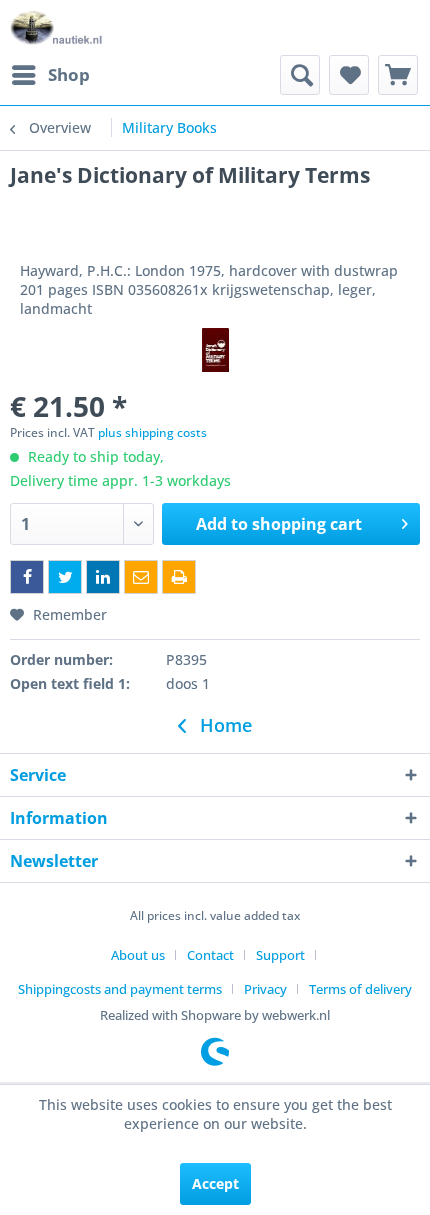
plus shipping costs (152, 432)
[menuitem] (50, 75)
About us (138, 955)
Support (280, 955)
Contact (210, 955)
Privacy (265, 989)
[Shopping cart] (398, 75)
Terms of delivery (360, 989)
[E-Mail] (141, 577)
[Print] (179, 577)
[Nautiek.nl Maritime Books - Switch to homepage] (56, 27)
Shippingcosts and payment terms (120, 989)
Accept (215, 1183)
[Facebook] (27, 577)
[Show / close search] (300, 75)
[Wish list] (349, 75)
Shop (69, 74)
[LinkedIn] (103, 577)
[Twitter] (65, 577)
